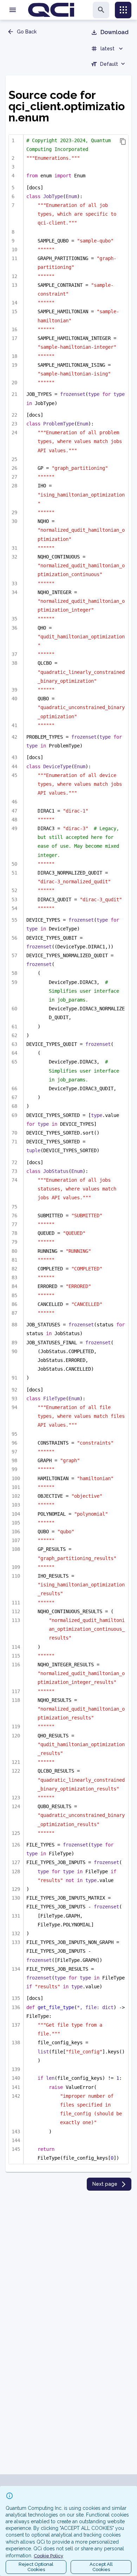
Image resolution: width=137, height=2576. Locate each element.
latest (107, 49)
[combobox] (109, 65)
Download (115, 32)
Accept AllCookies (101, 2567)
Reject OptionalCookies (36, 2567)
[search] (101, 10)
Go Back (27, 32)
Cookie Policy (48, 2556)
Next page (105, 2184)
